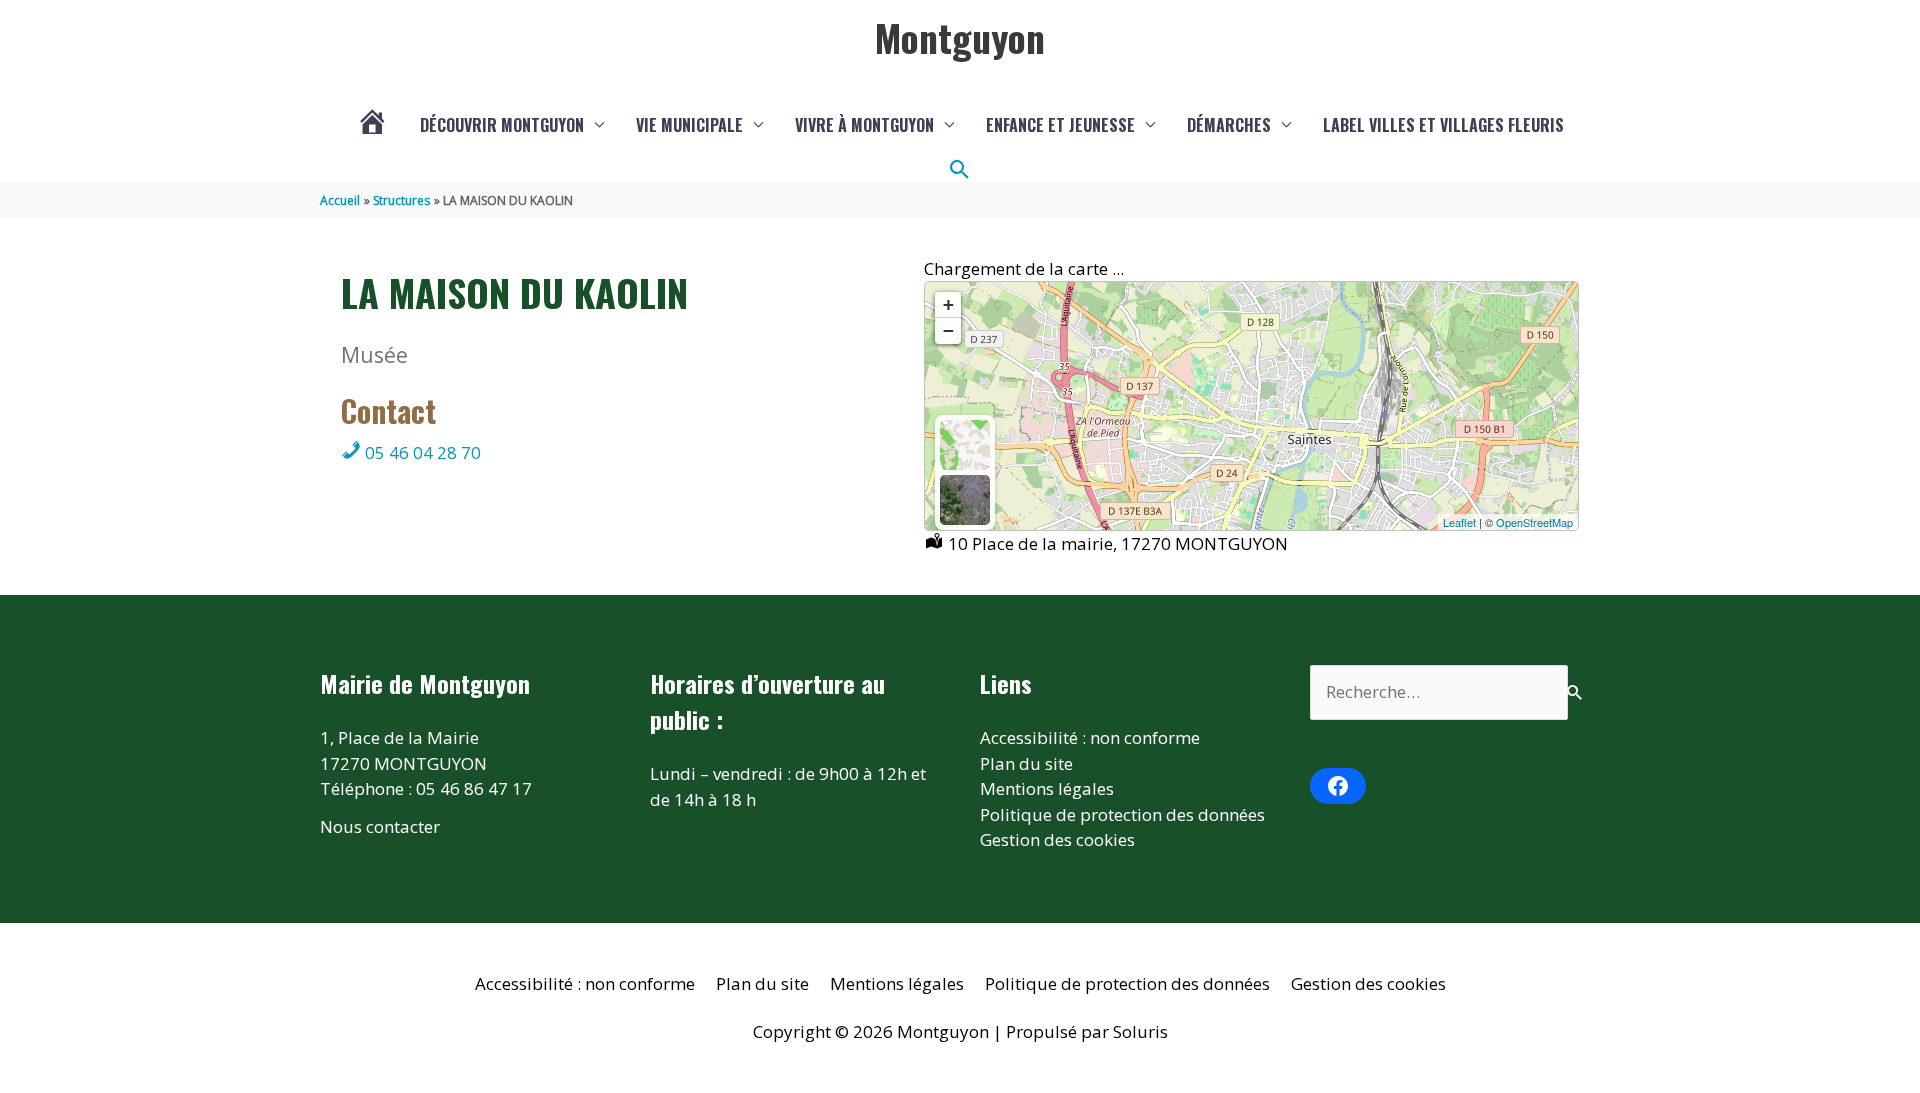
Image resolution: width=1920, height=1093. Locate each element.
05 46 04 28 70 (421, 452)
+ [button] (948, 304)
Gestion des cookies (1057, 839)
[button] (960, 170)
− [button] (948, 330)
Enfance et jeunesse (1060, 125)
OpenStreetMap (1534, 522)
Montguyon (960, 37)
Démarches (1229, 125)
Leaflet (1459, 522)
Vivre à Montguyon (864, 125)
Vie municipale (689, 125)
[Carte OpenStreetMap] (965, 445)
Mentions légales (1047, 788)
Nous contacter (380, 826)
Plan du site (1026, 763)
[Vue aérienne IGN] (965, 500)
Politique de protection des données (1122, 814)
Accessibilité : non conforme (1090, 737)
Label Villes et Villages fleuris (1443, 125)
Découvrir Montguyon (502, 125)
